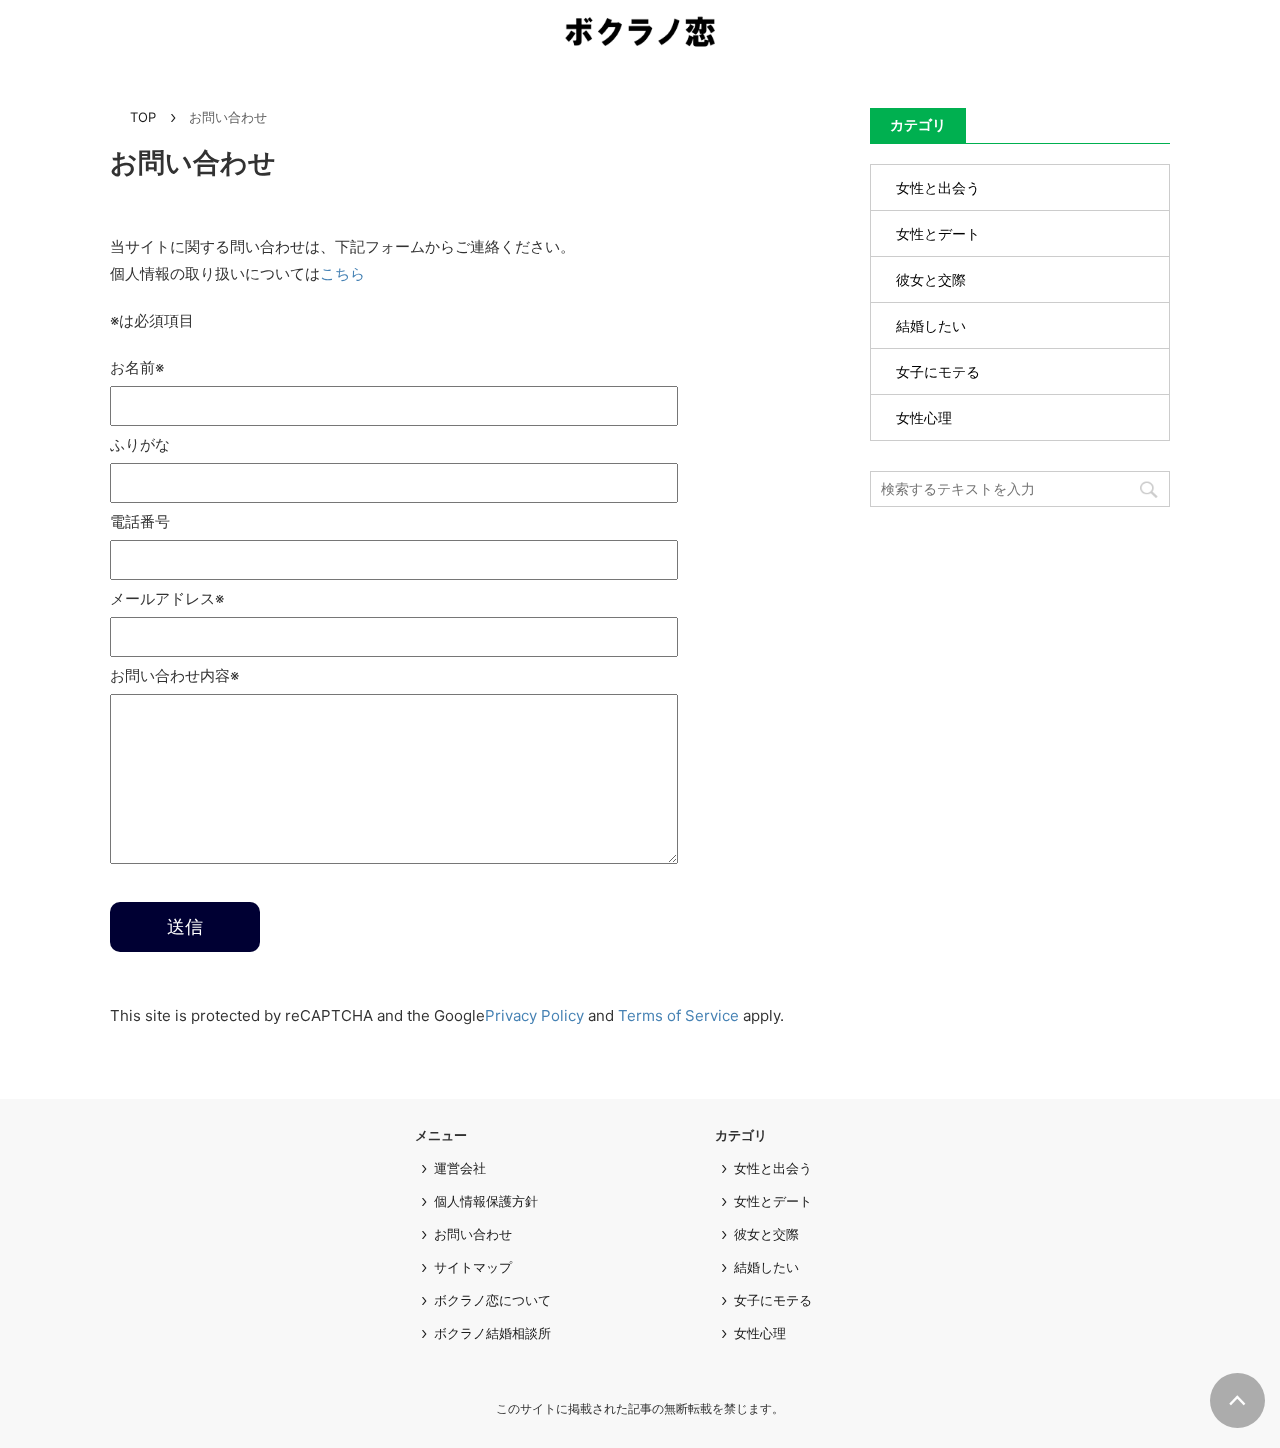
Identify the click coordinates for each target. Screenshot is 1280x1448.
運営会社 (460, 1168)
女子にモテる (938, 371)
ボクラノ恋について (492, 1300)
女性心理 (924, 417)
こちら (342, 273)
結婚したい (931, 325)
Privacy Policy (534, 1015)
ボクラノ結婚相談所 (492, 1333)
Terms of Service (678, 1015)
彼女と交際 (931, 279)
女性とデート (938, 233)
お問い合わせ (473, 1234)
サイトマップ (473, 1267)
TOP (143, 117)
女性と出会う (938, 187)
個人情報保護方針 (486, 1201)
